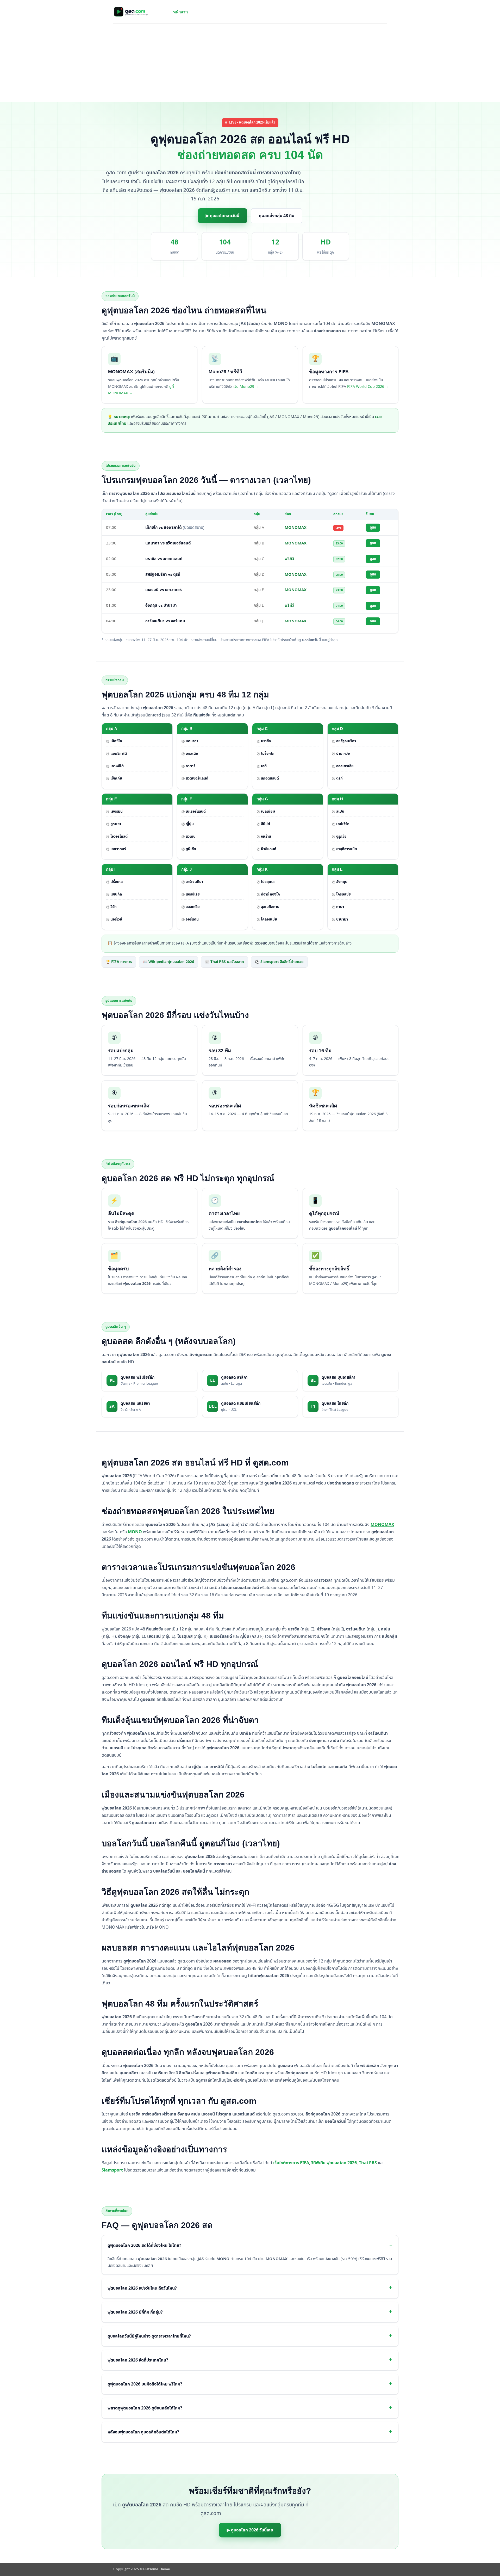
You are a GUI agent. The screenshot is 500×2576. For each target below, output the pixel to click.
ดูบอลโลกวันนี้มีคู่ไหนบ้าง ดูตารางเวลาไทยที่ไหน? (149, 2336)
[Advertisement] (250, 63)
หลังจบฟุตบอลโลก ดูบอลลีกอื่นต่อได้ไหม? (143, 2432)
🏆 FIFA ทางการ (119, 962)
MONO (135, 1532)
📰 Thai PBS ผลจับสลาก (224, 962)
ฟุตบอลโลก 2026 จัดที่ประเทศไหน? (138, 2360)
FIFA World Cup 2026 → (368, 387)
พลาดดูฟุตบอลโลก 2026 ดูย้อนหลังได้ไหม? (145, 2408)
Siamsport (112, 2170)
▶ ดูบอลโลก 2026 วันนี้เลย (250, 2530)
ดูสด (373, 528)
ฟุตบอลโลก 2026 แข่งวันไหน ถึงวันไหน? (142, 2288)
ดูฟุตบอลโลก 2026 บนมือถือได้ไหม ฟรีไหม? (145, 2384)
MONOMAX (382, 1525)
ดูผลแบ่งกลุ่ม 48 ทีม (277, 216)
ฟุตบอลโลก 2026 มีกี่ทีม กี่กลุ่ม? (135, 2312)
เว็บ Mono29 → (246, 387)
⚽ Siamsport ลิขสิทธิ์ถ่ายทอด (279, 962)
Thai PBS (368, 2163)
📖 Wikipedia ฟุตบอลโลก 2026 (168, 962)
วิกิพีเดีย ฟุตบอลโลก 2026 (334, 2163)
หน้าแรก (181, 12)
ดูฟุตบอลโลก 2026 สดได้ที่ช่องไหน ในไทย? (144, 2246)
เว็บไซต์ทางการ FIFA (291, 2163)
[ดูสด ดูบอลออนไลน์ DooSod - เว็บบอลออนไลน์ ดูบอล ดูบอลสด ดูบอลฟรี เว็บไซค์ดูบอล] (139, 12)
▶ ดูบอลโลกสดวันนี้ (223, 216)
